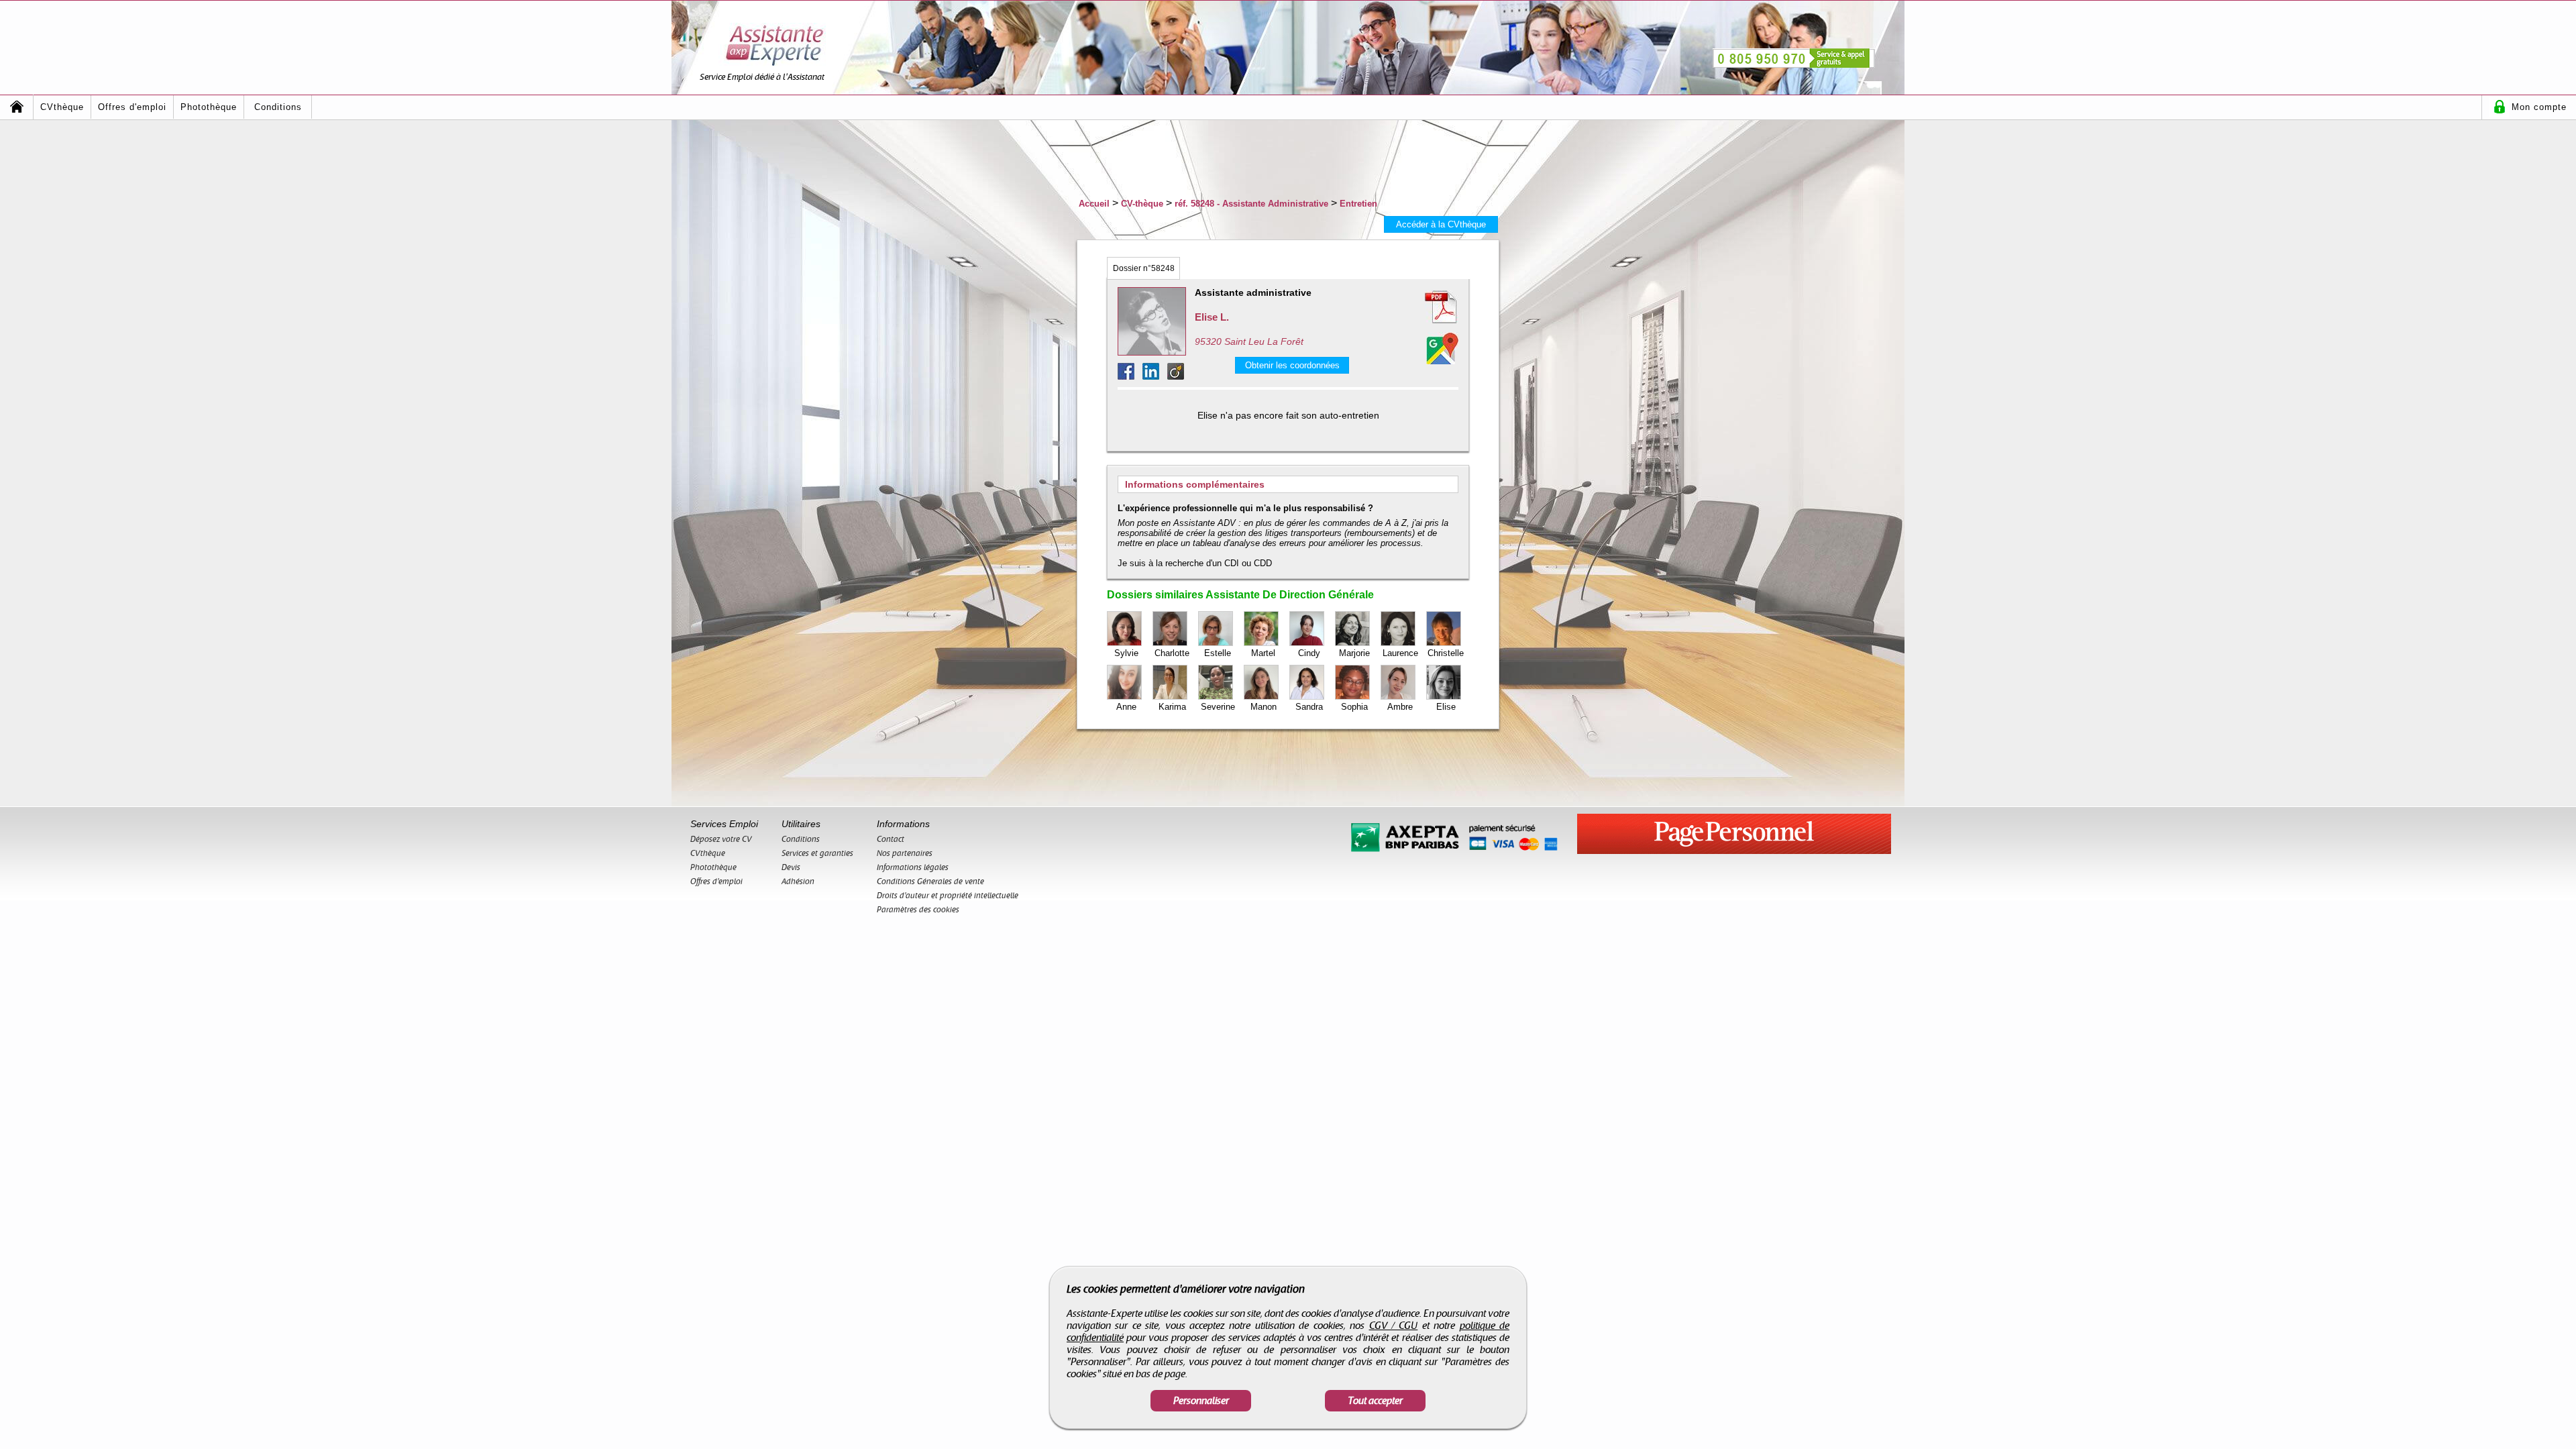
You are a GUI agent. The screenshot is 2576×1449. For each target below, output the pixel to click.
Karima (1172, 707)
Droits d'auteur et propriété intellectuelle (948, 896)
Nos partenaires (905, 853)
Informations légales (913, 867)
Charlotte (1172, 653)
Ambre (1400, 707)
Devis (791, 867)
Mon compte (2539, 107)
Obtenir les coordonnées (1292, 365)
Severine (1218, 707)
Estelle (1218, 653)
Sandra (1309, 707)
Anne (1126, 707)
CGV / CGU (1394, 1326)
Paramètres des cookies (918, 910)
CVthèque (62, 107)
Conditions (278, 107)
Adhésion (798, 881)
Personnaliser (1201, 1401)
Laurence (1400, 653)
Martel (1263, 653)
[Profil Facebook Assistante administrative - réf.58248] (1130, 376)
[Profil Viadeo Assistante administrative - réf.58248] (1176, 376)
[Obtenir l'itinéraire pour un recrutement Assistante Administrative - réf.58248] (1442, 348)
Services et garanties (817, 853)
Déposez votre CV (721, 839)
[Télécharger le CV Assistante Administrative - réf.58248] (1425, 307)
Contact (891, 839)
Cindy (1309, 653)
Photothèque (209, 107)
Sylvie (1126, 653)
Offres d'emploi (132, 107)
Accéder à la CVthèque (1441, 224)
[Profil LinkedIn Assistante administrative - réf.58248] (1155, 376)
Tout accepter (1375, 1401)
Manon (1264, 707)
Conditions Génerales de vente (930, 881)
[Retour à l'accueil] (17, 107)
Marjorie (1354, 653)
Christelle (1446, 653)
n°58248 (1144, 268)
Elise (1446, 707)
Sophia (1354, 707)
